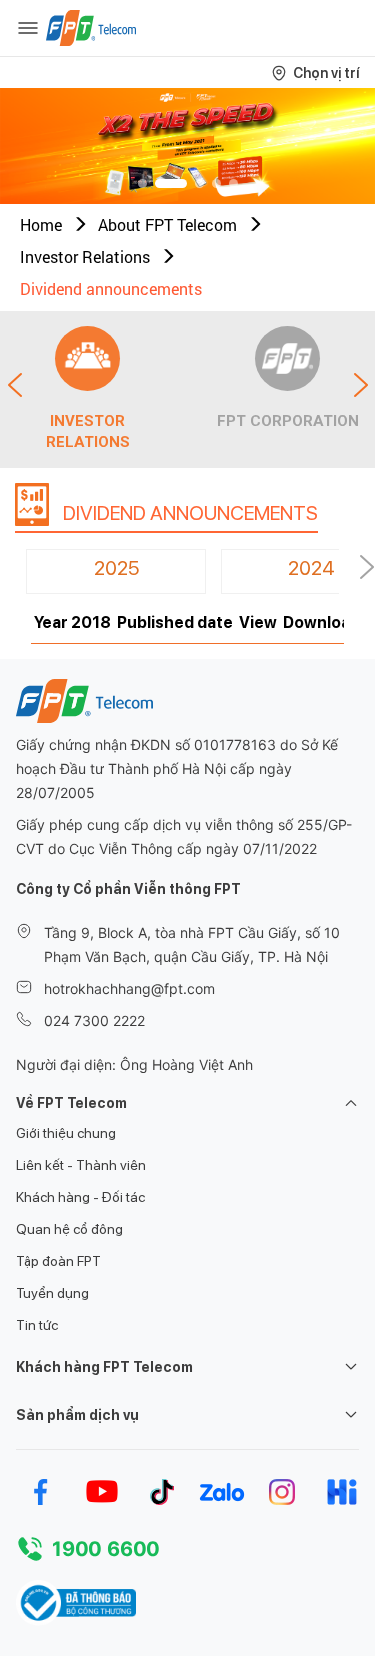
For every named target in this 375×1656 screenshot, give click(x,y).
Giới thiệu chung (66, 1133)
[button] (142, 183)
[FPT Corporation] (287, 358)
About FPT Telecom (167, 224)
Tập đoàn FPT (58, 1261)
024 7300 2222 (94, 1020)
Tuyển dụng (52, 1293)
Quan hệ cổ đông (69, 1229)
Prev (15, 385)
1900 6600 (106, 1549)
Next (361, 385)
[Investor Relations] (87, 358)
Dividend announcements (111, 288)
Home (41, 224)
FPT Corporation (288, 421)
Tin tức (37, 1325)
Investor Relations (85, 256)
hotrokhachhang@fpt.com (129, 988)
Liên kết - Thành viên (81, 1165)
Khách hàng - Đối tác (80, 1197)
